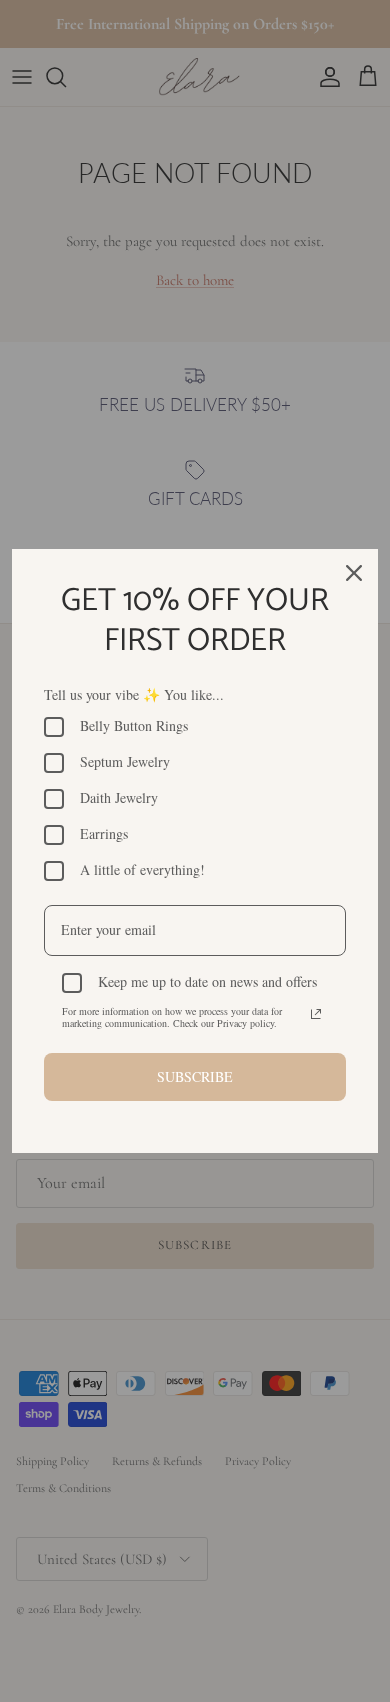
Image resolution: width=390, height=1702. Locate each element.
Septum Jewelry (125, 762)
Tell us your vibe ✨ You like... (134, 694)
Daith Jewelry (119, 798)
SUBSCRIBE (195, 1076)
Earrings (104, 834)
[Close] (354, 573)
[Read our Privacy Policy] (316, 1014)
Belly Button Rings (134, 726)
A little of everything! (142, 870)
